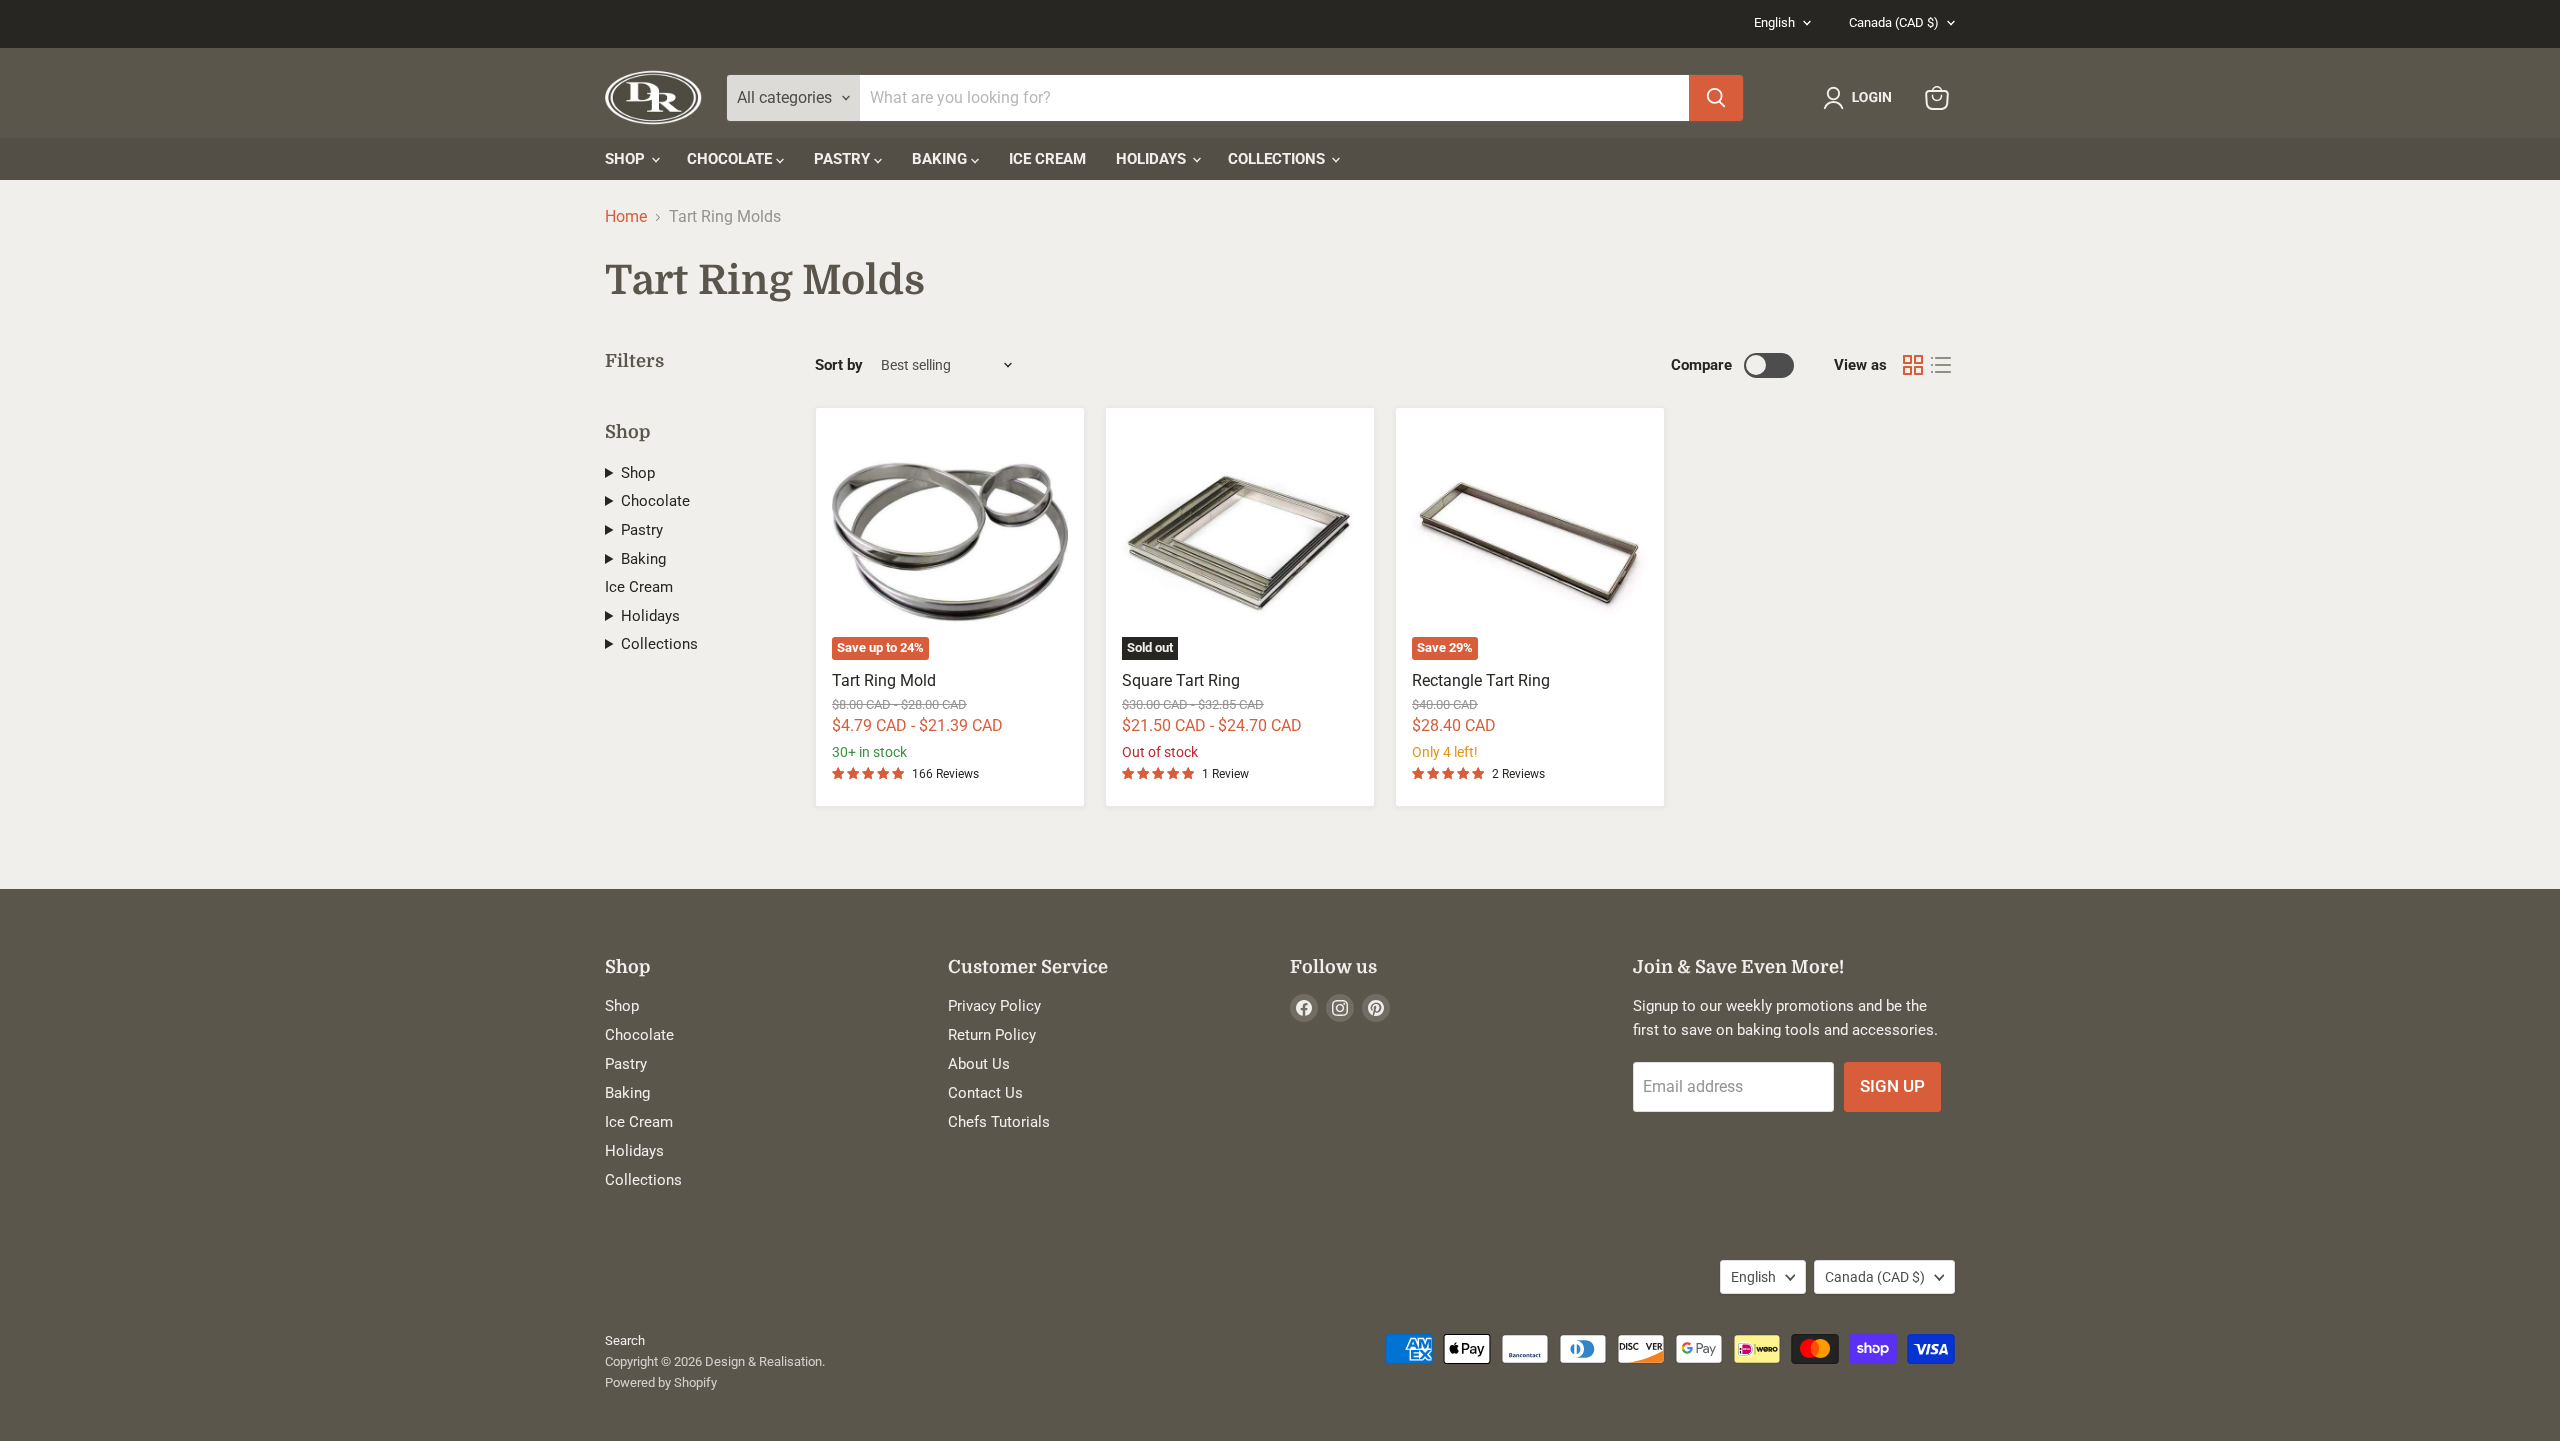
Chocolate (731, 159)
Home (626, 217)
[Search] (1716, 98)
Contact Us (985, 1093)
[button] (1861, 98)
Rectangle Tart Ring (1481, 680)
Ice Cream (1047, 159)
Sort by (839, 365)
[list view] (1941, 365)
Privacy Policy (994, 1006)
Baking (941, 159)
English (1774, 22)
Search (625, 1340)
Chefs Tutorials (999, 1122)
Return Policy (992, 1035)
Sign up (1892, 1086)
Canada (1894, 22)
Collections (1278, 159)
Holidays (1153, 159)
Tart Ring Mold (884, 680)
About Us (979, 1064)
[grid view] (1913, 365)
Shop (627, 159)
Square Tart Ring (1181, 680)
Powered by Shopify (661, 1382)
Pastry (844, 159)
